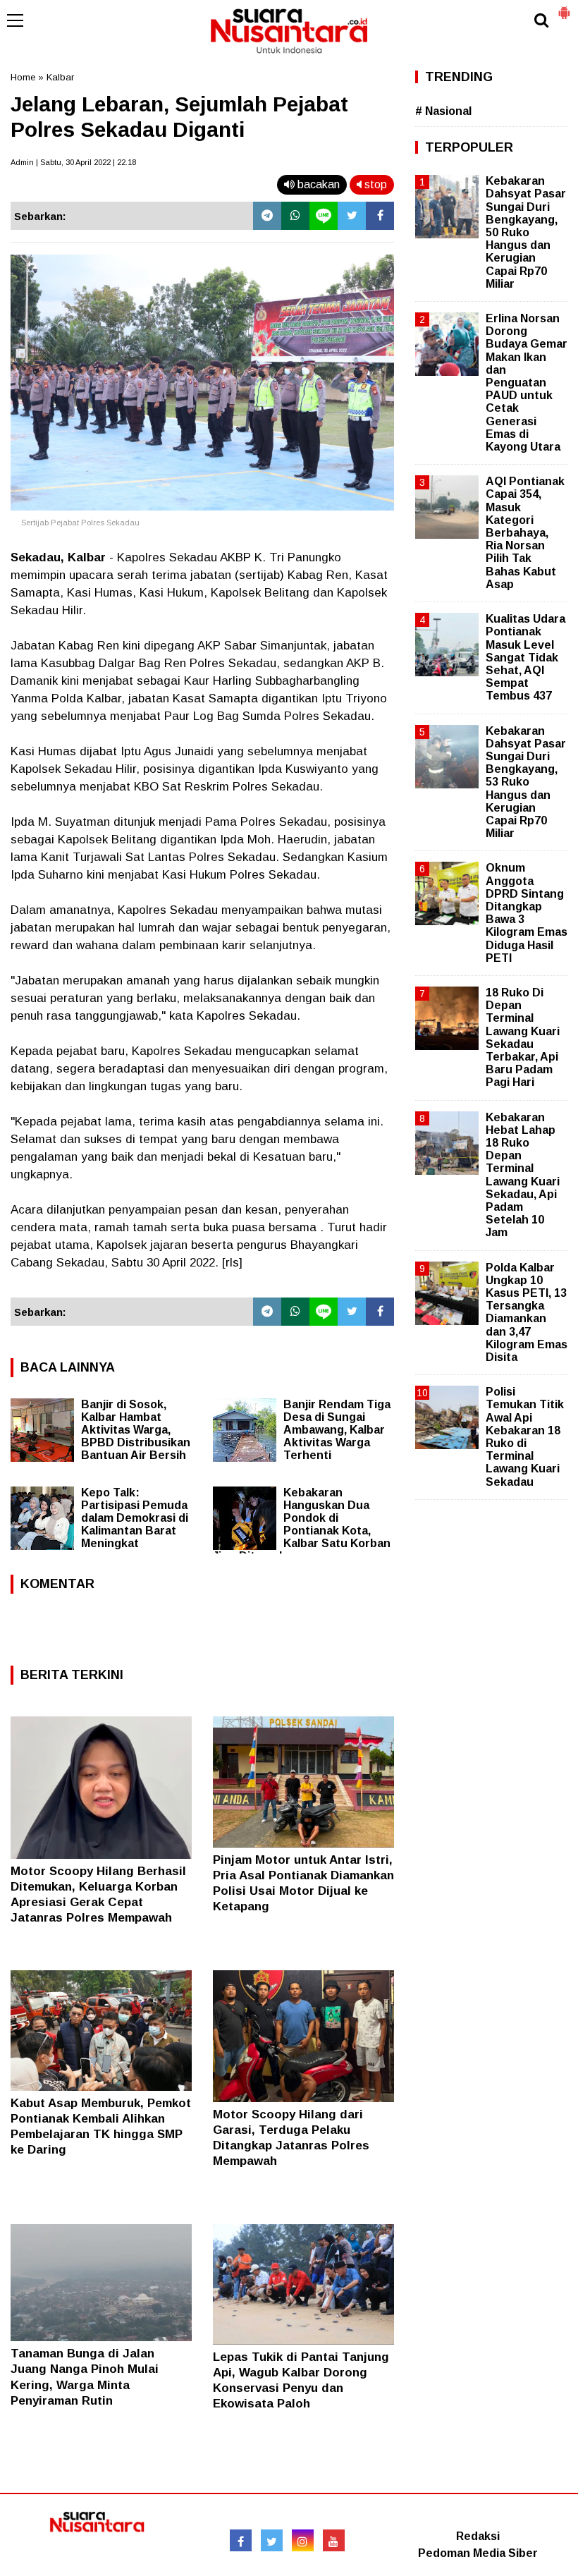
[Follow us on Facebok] (241, 2540)
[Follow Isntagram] (303, 2540)
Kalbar (60, 77)
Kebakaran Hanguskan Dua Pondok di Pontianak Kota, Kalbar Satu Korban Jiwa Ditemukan (302, 1524)
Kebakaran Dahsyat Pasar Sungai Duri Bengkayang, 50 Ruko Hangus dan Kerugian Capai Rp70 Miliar (526, 232)
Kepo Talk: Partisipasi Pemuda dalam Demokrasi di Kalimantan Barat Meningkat (135, 1518)
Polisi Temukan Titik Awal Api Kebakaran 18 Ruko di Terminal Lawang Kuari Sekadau (525, 1436)
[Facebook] (380, 216)
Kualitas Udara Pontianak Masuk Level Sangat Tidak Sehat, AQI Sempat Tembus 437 (525, 657)
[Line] (324, 216)
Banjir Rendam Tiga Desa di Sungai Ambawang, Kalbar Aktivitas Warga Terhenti (337, 1430)
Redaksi (478, 2536)
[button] (564, 7)
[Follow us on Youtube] (334, 2540)
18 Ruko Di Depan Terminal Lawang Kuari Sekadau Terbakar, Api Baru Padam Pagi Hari (523, 1037)
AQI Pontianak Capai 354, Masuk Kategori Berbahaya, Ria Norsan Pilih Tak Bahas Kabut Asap (525, 533)
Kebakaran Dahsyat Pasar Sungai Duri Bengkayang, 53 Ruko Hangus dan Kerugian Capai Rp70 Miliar (526, 782)
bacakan (317, 184)
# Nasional (443, 111)
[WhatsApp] (295, 216)
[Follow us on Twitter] (272, 2540)
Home (23, 77)
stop (374, 184)
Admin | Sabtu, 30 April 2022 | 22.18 (73, 162)
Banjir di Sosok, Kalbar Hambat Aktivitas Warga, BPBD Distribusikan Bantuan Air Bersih (136, 1430)
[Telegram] (267, 216)
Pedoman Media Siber (478, 2553)
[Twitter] (352, 216)
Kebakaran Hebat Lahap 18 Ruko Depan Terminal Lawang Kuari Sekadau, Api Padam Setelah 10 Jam (523, 1175)
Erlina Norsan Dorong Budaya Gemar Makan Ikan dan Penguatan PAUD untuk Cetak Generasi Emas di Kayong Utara (527, 383)
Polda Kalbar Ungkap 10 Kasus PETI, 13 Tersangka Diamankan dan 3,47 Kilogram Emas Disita (527, 1312)
